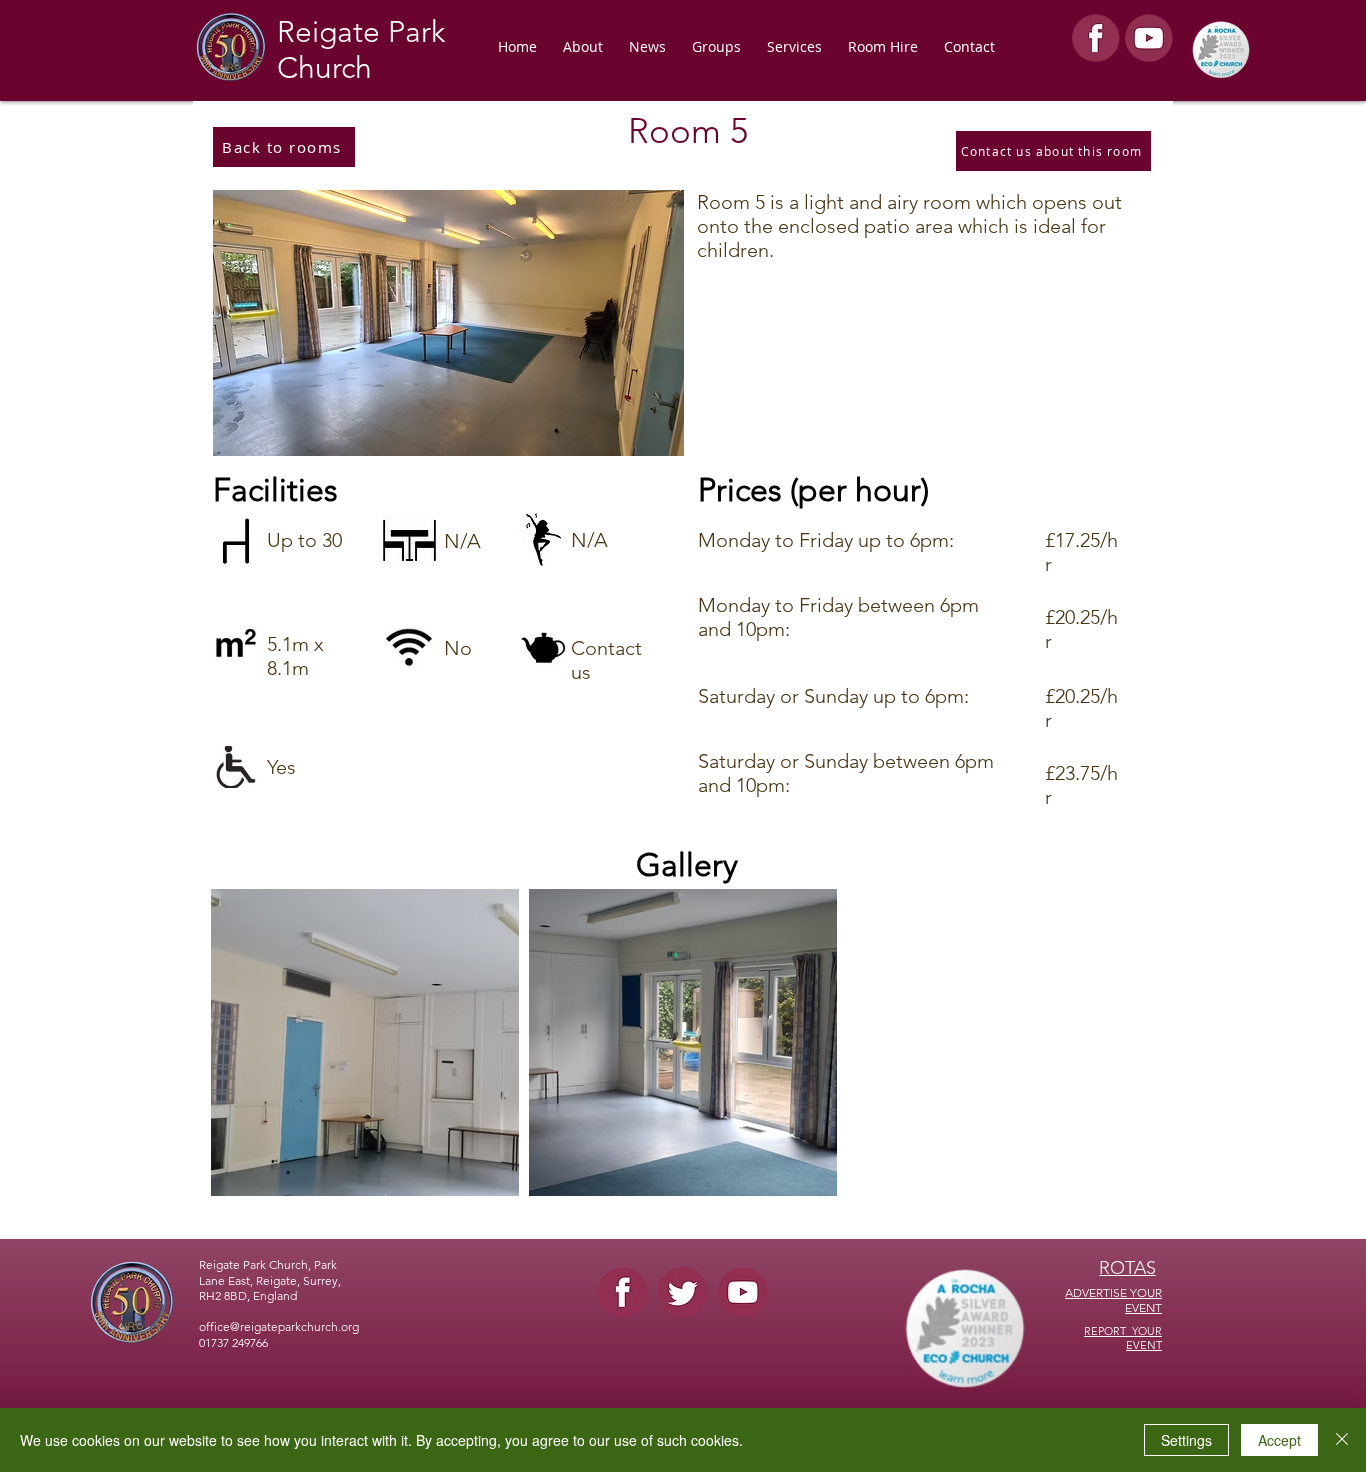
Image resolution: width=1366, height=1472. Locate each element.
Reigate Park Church (361, 50)
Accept (1279, 1440)
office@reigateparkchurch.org (279, 1326)
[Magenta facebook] (623, 1292)
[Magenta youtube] (743, 1292)
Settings (1186, 1440)
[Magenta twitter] (683, 1292)
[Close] (1342, 1440)
